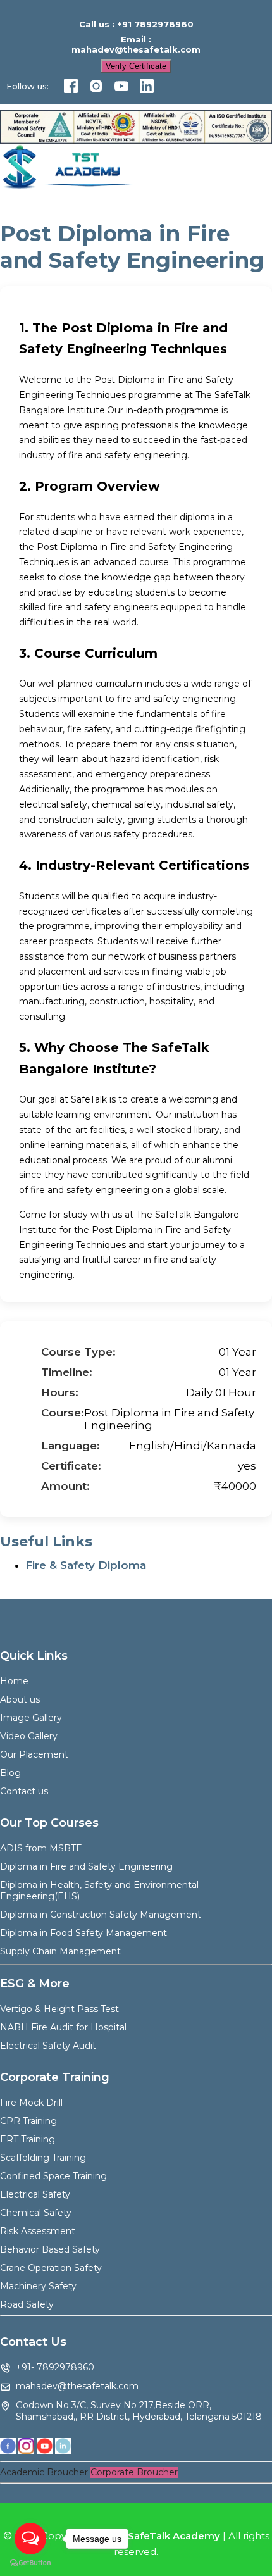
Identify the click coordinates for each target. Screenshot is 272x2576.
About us (20, 1699)
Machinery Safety (38, 2286)
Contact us (24, 1791)
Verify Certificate (136, 66)
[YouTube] (121, 87)
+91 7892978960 (155, 24)
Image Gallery (31, 1718)
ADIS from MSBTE (41, 1848)
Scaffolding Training (43, 2158)
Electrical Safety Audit (48, 2046)
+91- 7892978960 (55, 2367)
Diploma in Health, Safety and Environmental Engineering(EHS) (99, 1891)
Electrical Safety (35, 2194)
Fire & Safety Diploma (86, 1565)
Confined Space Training (53, 2176)
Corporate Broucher (134, 2472)
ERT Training (28, 2139)
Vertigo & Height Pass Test (59, 2009)
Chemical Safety (36, 2213)
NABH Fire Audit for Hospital (63, 2027)
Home (14, 1681)
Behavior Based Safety (50, 2249)
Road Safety (27, 2304)
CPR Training (28, 2121)
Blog (10, 1773)
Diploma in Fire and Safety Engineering (86, 1866)
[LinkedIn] (147, 87)
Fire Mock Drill (31, 2103)
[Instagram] (96, 87)
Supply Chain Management (60, 1951)
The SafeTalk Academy (163, 2536)
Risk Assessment (38, 2231)
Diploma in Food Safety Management (83, 1933)
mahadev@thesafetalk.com (136, 49)
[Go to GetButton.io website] (30, 2563)
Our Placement (34, 1754)
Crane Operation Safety (51, 2268)
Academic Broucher (44, 2472)
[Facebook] (71, 87)
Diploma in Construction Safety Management (101, 1915)
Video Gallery (29, 1736)
